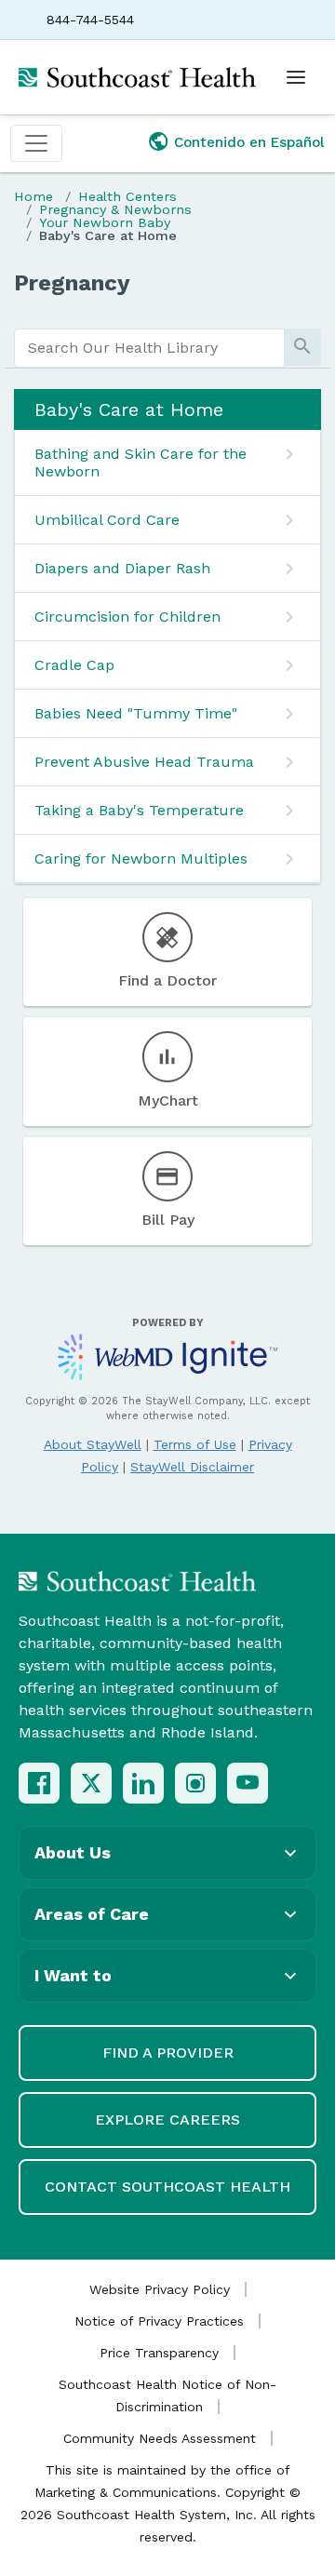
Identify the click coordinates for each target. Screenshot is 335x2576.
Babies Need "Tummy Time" (136, 713)
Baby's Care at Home (108, 235)
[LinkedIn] (143, 1783)
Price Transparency (159, 2353)
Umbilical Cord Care (107, 520)
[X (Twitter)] (91, 1783)
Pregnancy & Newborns (115, 209)
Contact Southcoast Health (167, 2187)
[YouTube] (248, 1783)
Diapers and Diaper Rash (122, 568)
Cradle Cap (74, 665)
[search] (149, 348)
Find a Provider (168, 2053)
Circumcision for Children (127, 617)
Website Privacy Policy (160, 2289)
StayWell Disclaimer (192, 1467)
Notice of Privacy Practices (159, 2321)
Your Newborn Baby (105, 222)
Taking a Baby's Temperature (139, 810)
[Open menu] (296, 77)
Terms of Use (195, 1444)
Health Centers (127, 196)
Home (33, 196)
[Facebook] (39, 1783)
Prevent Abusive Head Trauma (144, 762)
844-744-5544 (90, 20)
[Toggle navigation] (36, 143)
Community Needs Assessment (160, 2438)
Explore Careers (167, 2120)
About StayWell (93, 1444)
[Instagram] (195, 1783)
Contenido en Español (249, 142)
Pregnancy (72, 283)
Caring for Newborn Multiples (141, 859)
